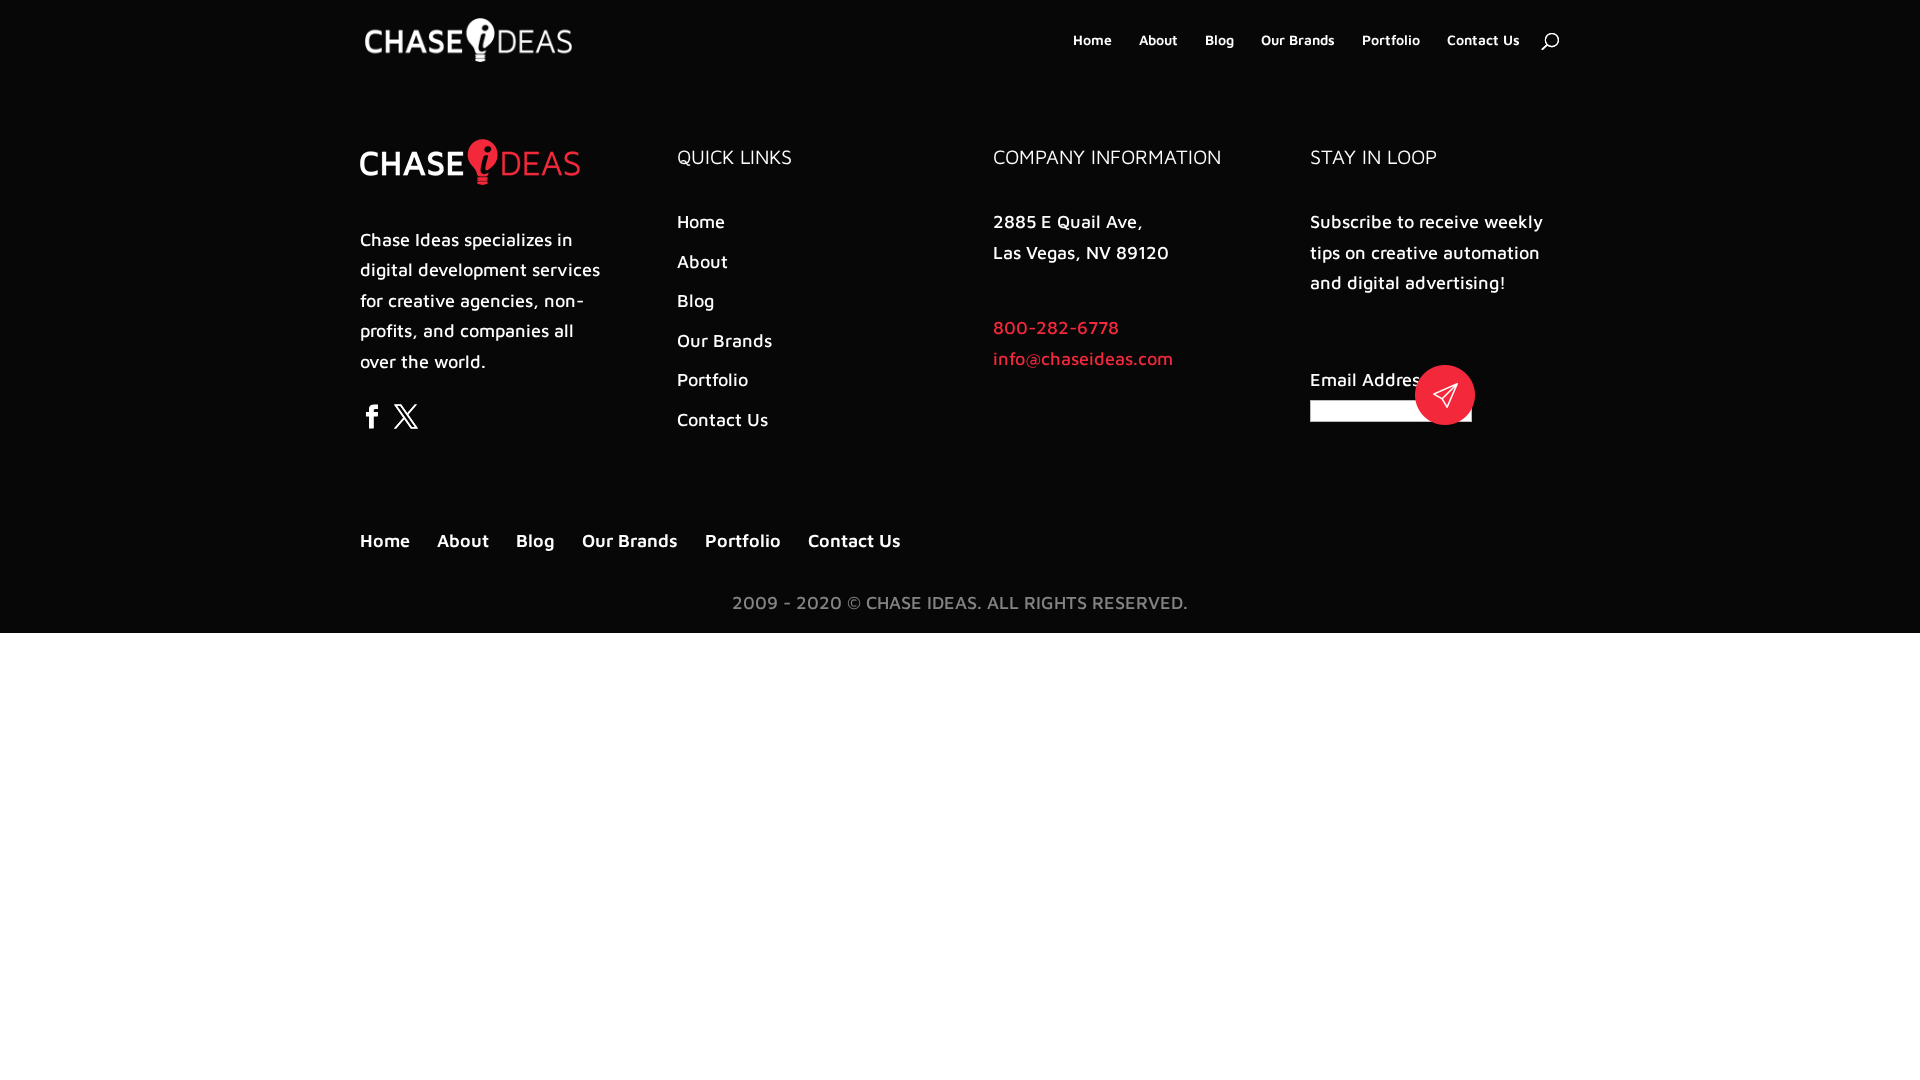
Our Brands (1298, 40)
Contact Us (1483, 40)
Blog (1219, 40)
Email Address (1372, 379)
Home (1092, 40)
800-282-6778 (1056, 327)
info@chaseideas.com (1083, 358)
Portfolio (1391, 40)
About (1158, 40)
